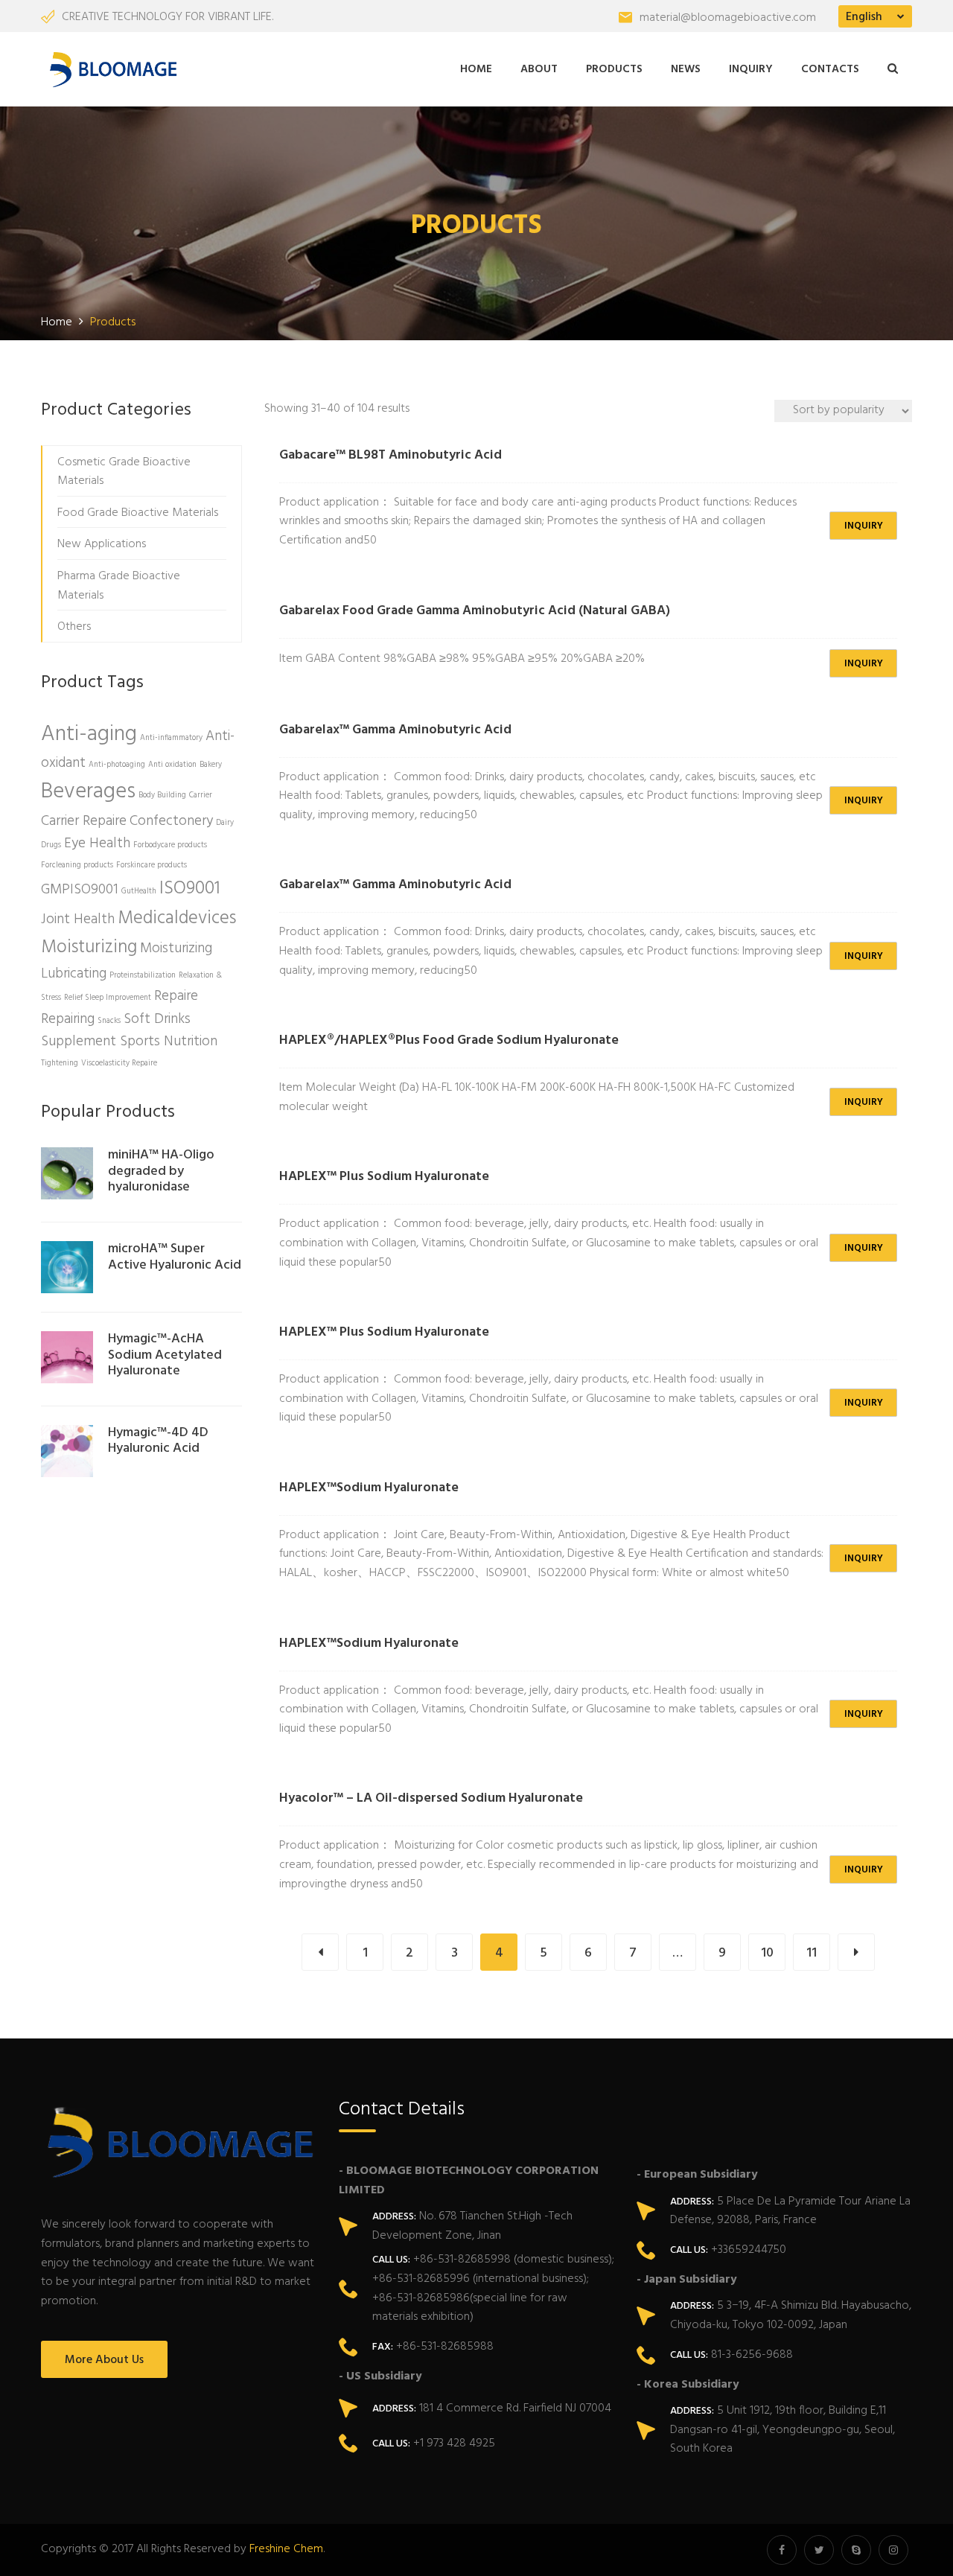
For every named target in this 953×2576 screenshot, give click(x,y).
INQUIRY (864, 526)
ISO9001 (190, 889)
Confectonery (171, 821)
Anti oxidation (172, 765)
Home (476, 69)
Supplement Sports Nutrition (129, 1042)
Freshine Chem (286, 2549)
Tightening (60, 1064)
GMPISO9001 (80, 890)
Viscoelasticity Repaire (119, 1064)
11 (812, 1953)
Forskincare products (152, 865)
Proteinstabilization (143, 976)
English (864, 17)
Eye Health (97, 844)
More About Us (104, 2360)
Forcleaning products (77, 865)
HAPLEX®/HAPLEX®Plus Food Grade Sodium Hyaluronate (449, 1040)
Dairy (225, 823)
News (686, 69)
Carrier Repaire (84, 821)
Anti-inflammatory (171, 738)
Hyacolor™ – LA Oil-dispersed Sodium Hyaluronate (431, 1798)
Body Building (162, 796)
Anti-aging (89, 734)
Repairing (68, 1019)
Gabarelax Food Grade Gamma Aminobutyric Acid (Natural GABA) (475, 611)
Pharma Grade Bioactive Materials (119, 586)
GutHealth (139, 892)
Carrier (201, 796)
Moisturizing (89, 947)
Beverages (88, 792)
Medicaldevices (177, 918)
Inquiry (751, 69)
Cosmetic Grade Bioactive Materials (124, 472)
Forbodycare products (170, 845)
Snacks (109, 1021)
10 (767, 1953)
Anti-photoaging (117, 765)
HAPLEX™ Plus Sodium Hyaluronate (384, 1177)
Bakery (211, 765)
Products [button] (614, 69)
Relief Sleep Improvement (108, 998)
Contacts (830, 69)
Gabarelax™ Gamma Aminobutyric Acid (395, 730)
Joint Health (78, 919)
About (539, 69)
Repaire (176, 996)
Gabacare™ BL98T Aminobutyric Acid (391, 455)
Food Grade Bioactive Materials (138, 513)
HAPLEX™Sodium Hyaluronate (369, 1488)
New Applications (102, 544)
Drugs (51, 845)
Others (74, 627)
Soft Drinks (157, 1019)
